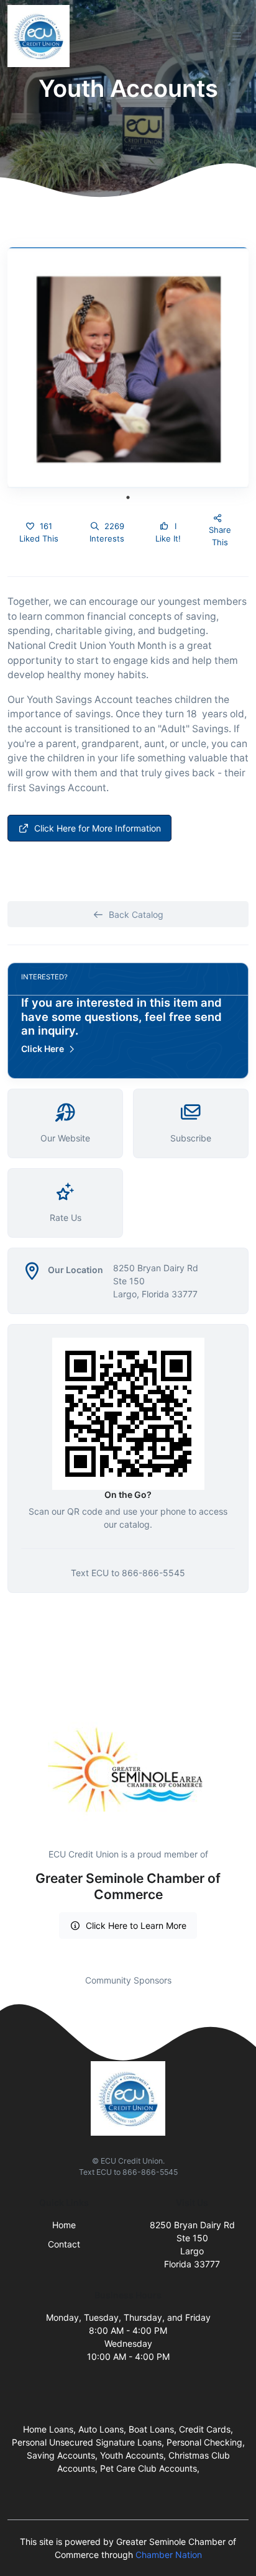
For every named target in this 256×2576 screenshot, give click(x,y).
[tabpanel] (128, 368)
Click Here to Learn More (136, 1925)
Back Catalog (136, 914)
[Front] (41, 36)
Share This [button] (220, 536)
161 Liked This (39, 532)
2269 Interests (107, 532)
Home (64, 2225)
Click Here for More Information (98, 828)
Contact (64, 2244)
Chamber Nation (169, 2555)
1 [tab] (128, 497)
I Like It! (168, 532)
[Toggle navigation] (237, 36)
